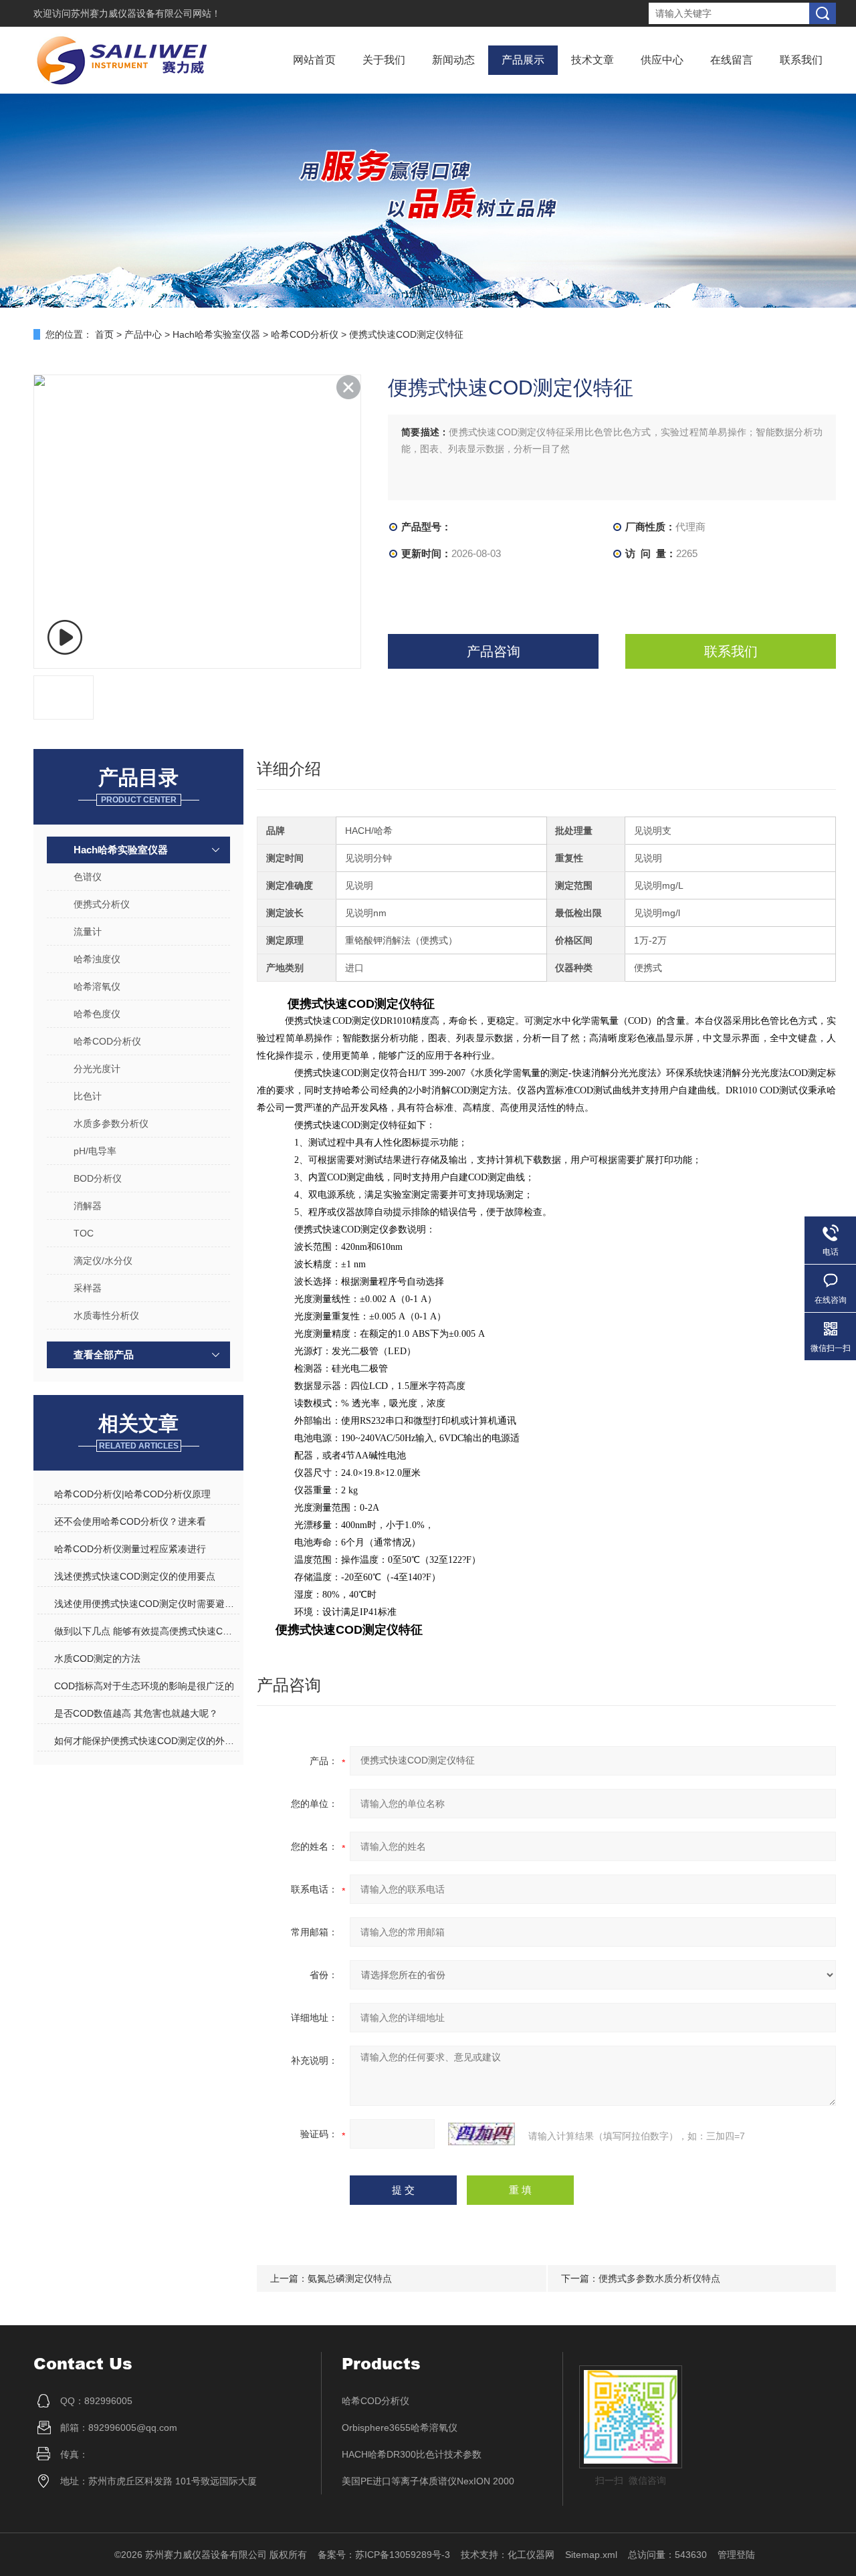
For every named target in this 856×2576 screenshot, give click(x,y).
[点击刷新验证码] (481, 2134)
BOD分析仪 (98, 1178)
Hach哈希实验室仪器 (216, 334)
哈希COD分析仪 (305, 334)
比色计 (88, 1096)
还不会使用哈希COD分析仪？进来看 (130, 1521)
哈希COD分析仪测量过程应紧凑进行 (130, 1549)
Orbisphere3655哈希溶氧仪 (400, 2428)
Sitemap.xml (591, 2555)
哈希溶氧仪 (97, 986)
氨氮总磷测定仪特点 (350, 2278)
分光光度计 (97, 1069)
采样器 (88, 1288)
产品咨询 (494, 651)
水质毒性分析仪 (106, 1315)
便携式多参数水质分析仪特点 (659, 2278)
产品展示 (523, 60)
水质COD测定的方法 (97, 1658)
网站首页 (314, 60)
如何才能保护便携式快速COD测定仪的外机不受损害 (146, 1741)
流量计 (88, 932)
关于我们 (384, 60)
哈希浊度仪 (97, 959)
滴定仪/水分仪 (103, 1261)
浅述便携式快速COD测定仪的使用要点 (135, 1576)
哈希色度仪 (97, 1014)
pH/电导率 (95, 1151)
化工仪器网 (531, 2555)
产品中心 (143, 334)
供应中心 (662, 60)
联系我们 (801, 60)
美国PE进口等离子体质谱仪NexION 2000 (428, 2481)
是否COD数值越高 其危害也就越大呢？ (136, 1713)
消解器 (88, 1206)
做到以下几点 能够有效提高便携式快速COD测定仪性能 (146, 1631)
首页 (104, 334)
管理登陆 (736, 2555)
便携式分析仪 (102, 904)
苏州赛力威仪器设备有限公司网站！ (146, 13)
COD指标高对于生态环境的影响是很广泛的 (144, 1686)
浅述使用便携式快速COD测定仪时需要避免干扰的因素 (146, 1604)
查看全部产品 (104, 1355)
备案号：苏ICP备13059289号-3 (384, 2555)
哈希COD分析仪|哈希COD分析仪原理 (132, 1494)
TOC (84, 1233)
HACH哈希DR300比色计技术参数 (412, 2454)
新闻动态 (453, 60)
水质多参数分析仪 (111, 1123)
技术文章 (593, 60)
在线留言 (732, 60)
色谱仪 (88, 877)
